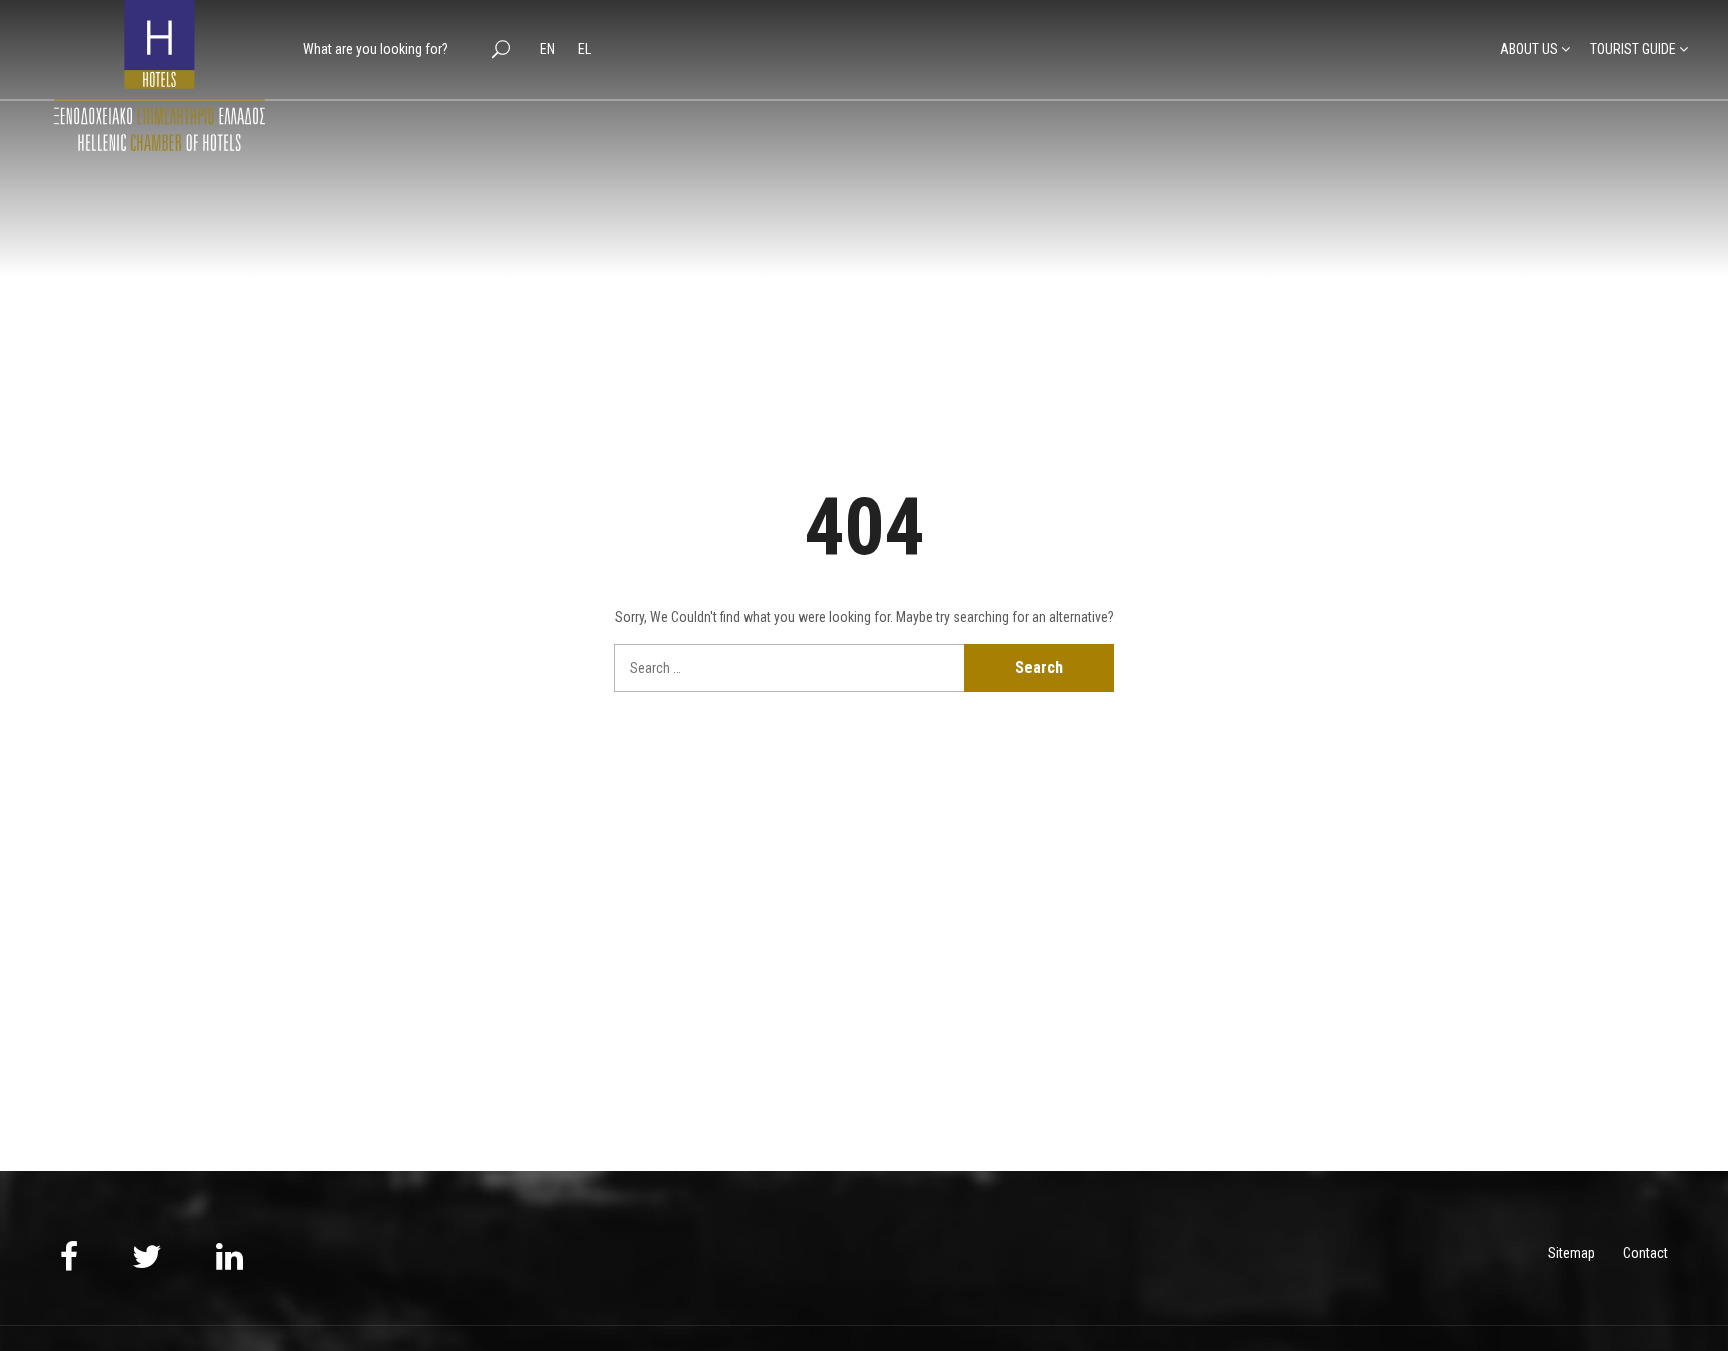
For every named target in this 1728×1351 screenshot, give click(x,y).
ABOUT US (1529, 49)
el (584, 49)
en (549, 49)
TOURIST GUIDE (1633, 49)
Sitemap (1571, 1253)
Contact (1645, 1253)
